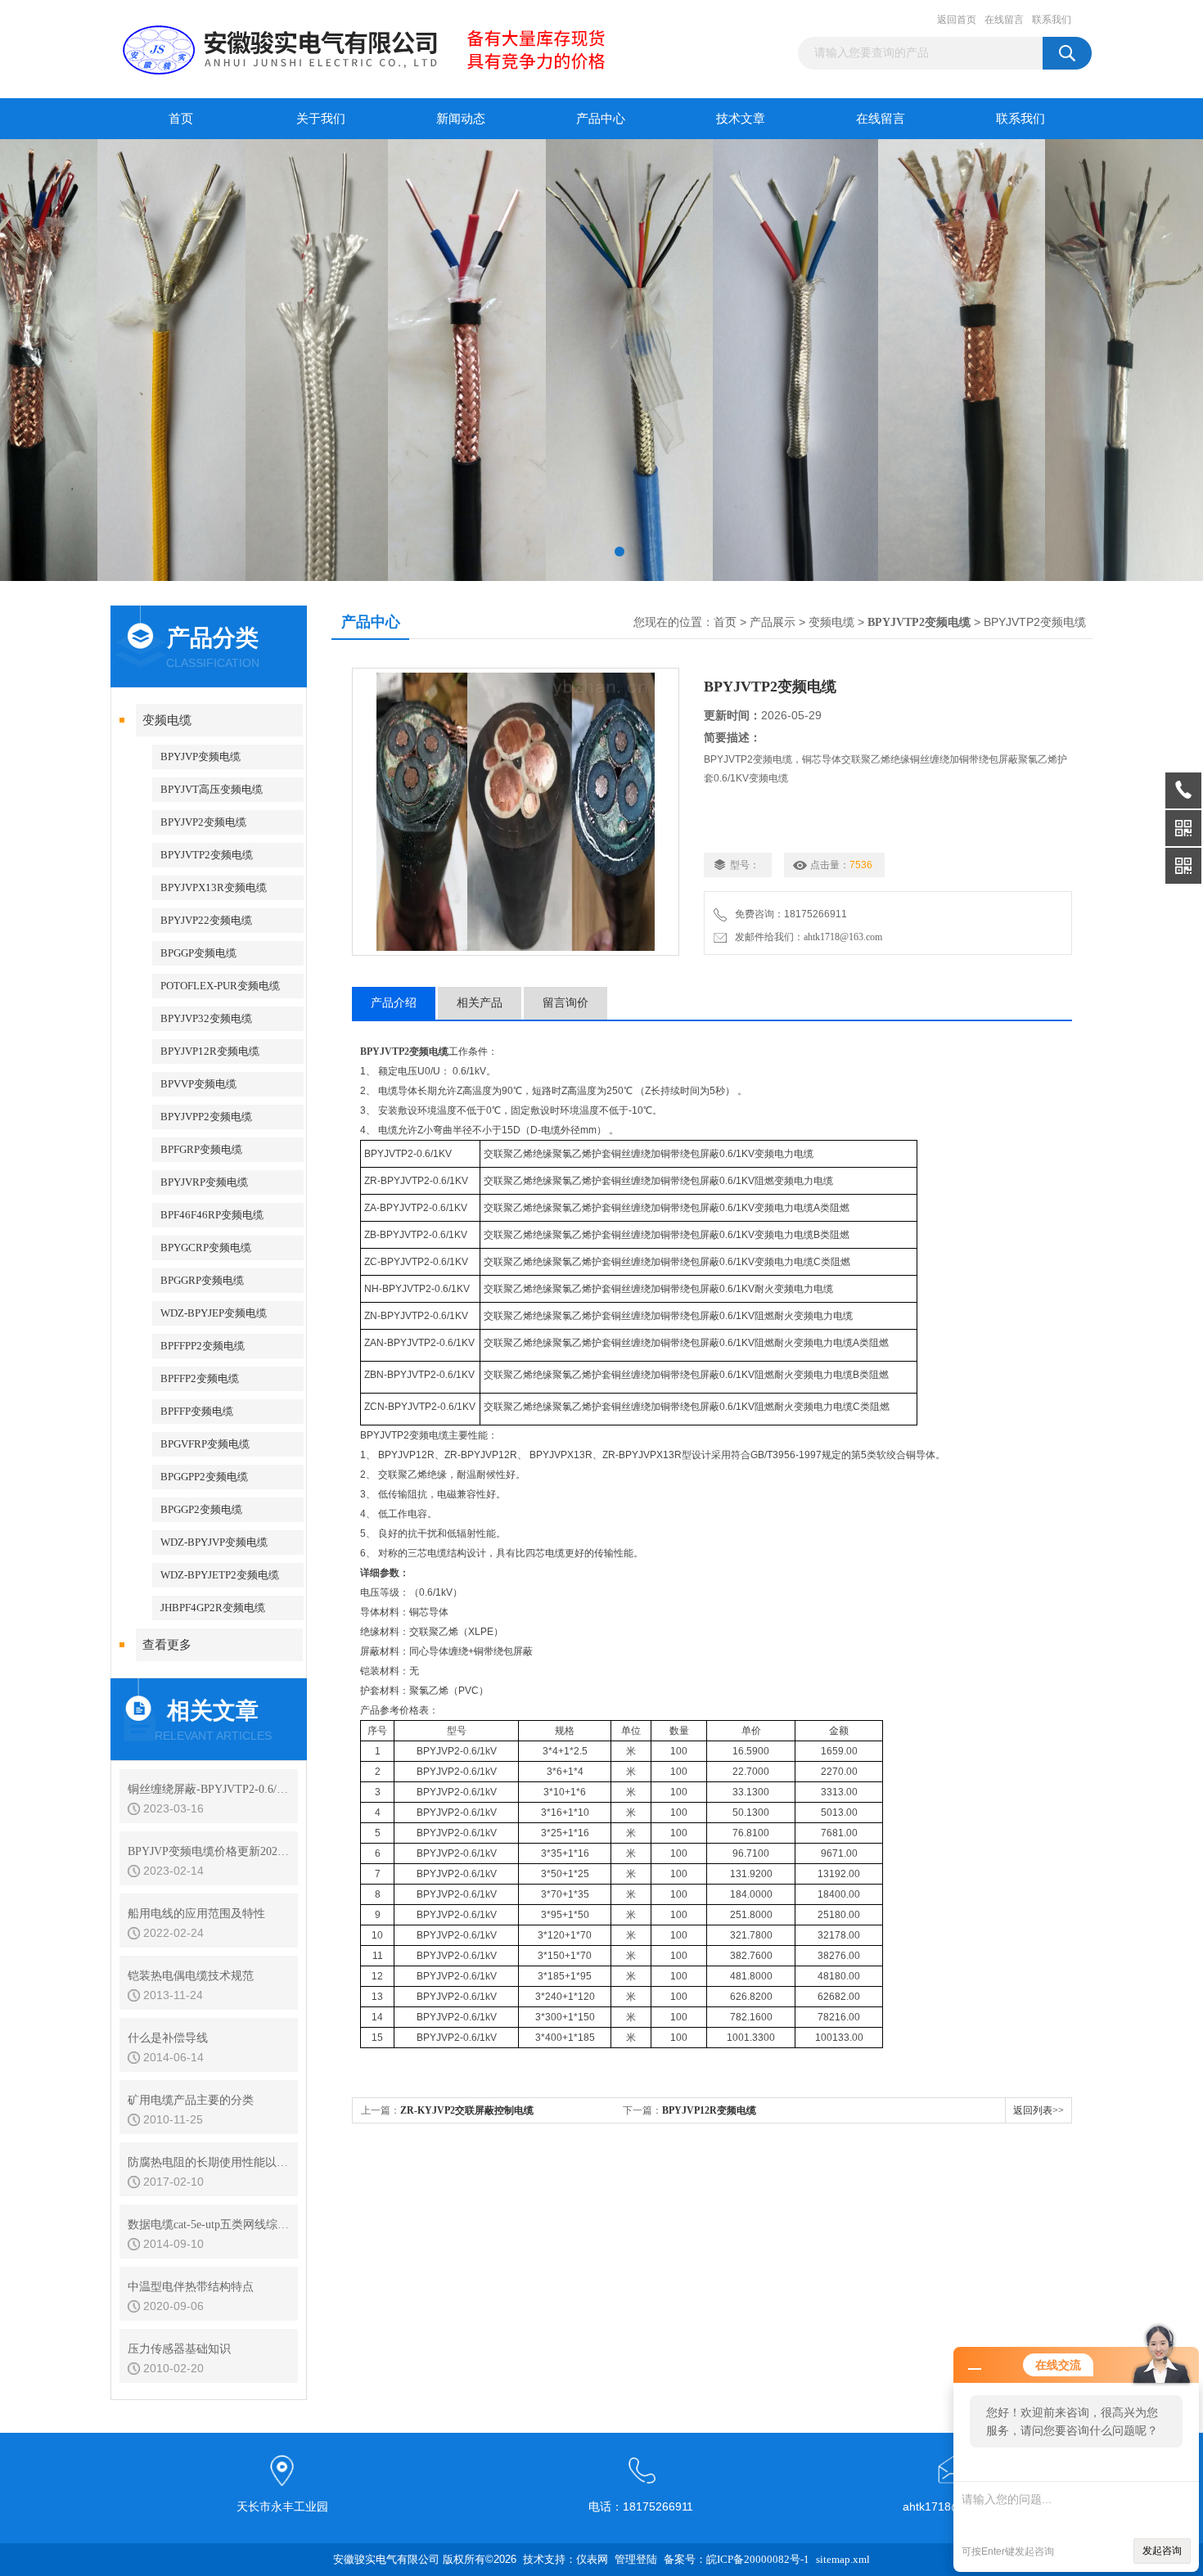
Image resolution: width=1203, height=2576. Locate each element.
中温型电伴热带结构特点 (191, 2287)
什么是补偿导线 (168, 2038)
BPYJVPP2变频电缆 (206, 1117)
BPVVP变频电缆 (198, 1084)
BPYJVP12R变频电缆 (210, 1051)
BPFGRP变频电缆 (201, 1149)
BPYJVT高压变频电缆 (212, 789)
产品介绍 (394, 1003)
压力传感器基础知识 (179, 2349)
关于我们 (321, 119)
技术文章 (741, 119)
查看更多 (167, 1645)
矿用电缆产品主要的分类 (191, 2100)
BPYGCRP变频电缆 (206, 1247)
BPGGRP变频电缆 (202, 1280)
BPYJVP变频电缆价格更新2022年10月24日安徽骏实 (209, 1851)
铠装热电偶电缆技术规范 (191, 1976)
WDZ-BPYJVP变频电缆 (214, 1542)
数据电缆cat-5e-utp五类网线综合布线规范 (209, 2225)
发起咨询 (1162, 2551)
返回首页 (957, 20)
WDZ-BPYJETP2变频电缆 (220, 1575)
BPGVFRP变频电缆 (205, 1444)
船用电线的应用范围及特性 (196, 1914)
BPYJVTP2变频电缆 (207, 855)
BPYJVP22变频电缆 (206, 920)
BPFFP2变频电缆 (200, 1378)
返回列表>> (1039, 2110)
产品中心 (601, 119)
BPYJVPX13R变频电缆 (214, 887)
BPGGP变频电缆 (198, 953)
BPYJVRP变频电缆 (204, 1182)
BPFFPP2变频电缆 (203, 1346)
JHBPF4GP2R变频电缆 (213, 1608)
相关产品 (480, 1003)
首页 (181, 119)
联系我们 (1052, 20)
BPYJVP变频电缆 (200, 757)
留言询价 (565, 1003)
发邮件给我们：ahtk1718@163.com (806, 937)
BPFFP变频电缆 (197, 1411)
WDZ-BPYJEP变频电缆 (214, 1313)
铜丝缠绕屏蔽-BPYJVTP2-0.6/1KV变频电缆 (209, 1789)
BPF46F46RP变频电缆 (212, 1215)
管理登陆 (636, 2559)
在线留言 (1004, 20)
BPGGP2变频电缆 (201, 1509)
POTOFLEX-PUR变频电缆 (220, 986)
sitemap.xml (843, 2559)
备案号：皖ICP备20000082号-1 (737, 2559)
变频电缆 (167, 720)
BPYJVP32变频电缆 (206, 1018)
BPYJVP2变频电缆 (203, 822)
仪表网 (592, 2559)
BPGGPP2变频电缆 (204, 1477)
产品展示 (773, 622)
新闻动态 (461, 119)
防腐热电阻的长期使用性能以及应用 (209, 2162)
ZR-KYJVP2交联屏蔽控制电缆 (467, 2110)
